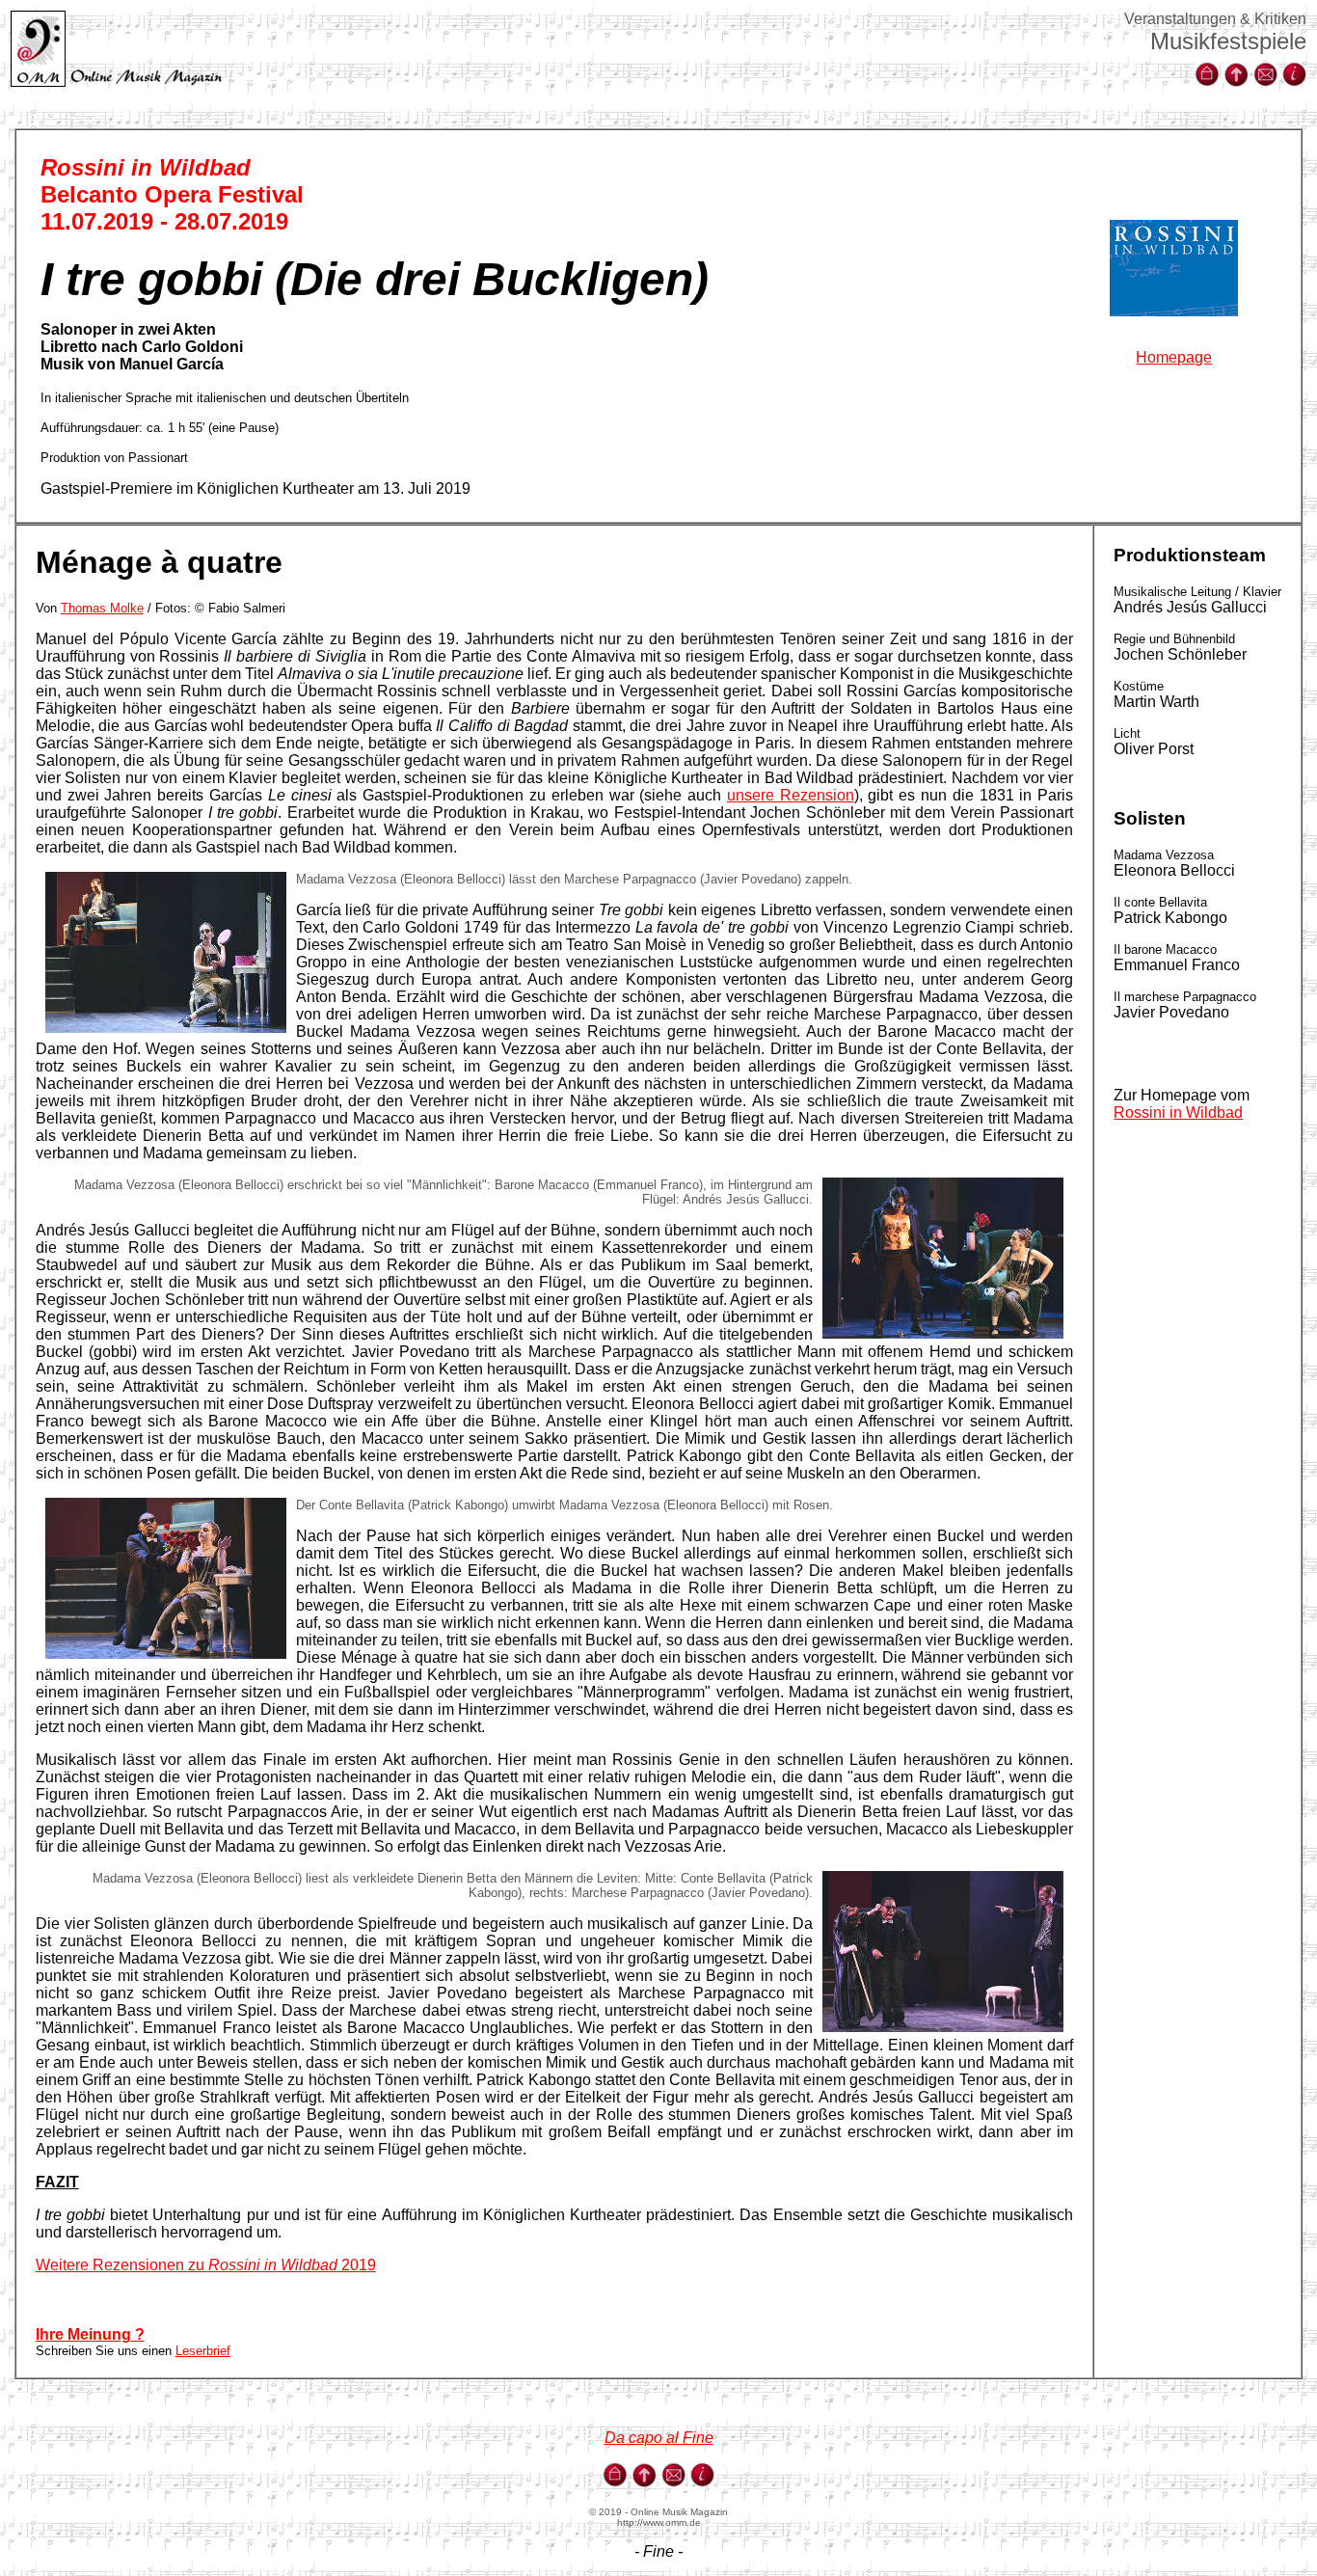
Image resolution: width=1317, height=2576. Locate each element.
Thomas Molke (102, 608)
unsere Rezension (791, 795)
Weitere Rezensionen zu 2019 (206, 2265)
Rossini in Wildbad (1178, 1112)
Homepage (1174, 357)
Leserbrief (203, 2351)
